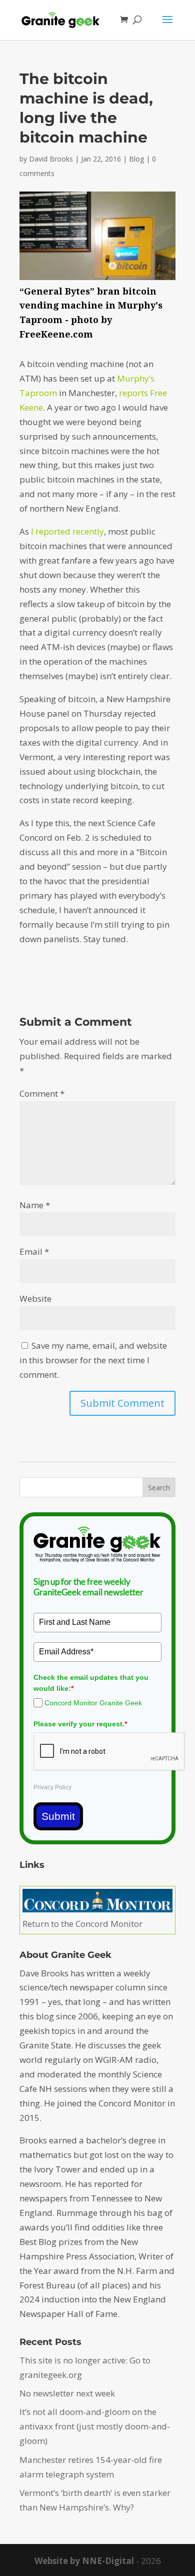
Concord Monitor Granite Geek (93, 1703)
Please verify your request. (80, 1724)
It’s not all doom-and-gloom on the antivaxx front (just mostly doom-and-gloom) (95, 2426)
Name (35, 1205)
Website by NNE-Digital (84, 2561)
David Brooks (51, 159)
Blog (136, 159)
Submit (58, 1816)
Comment (42, 1093)
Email (34, 1251)
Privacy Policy (52, 1787)
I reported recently (67, 531)
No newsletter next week (67, 2393)
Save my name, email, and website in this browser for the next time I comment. (93, 1360)
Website (35, 1299)
